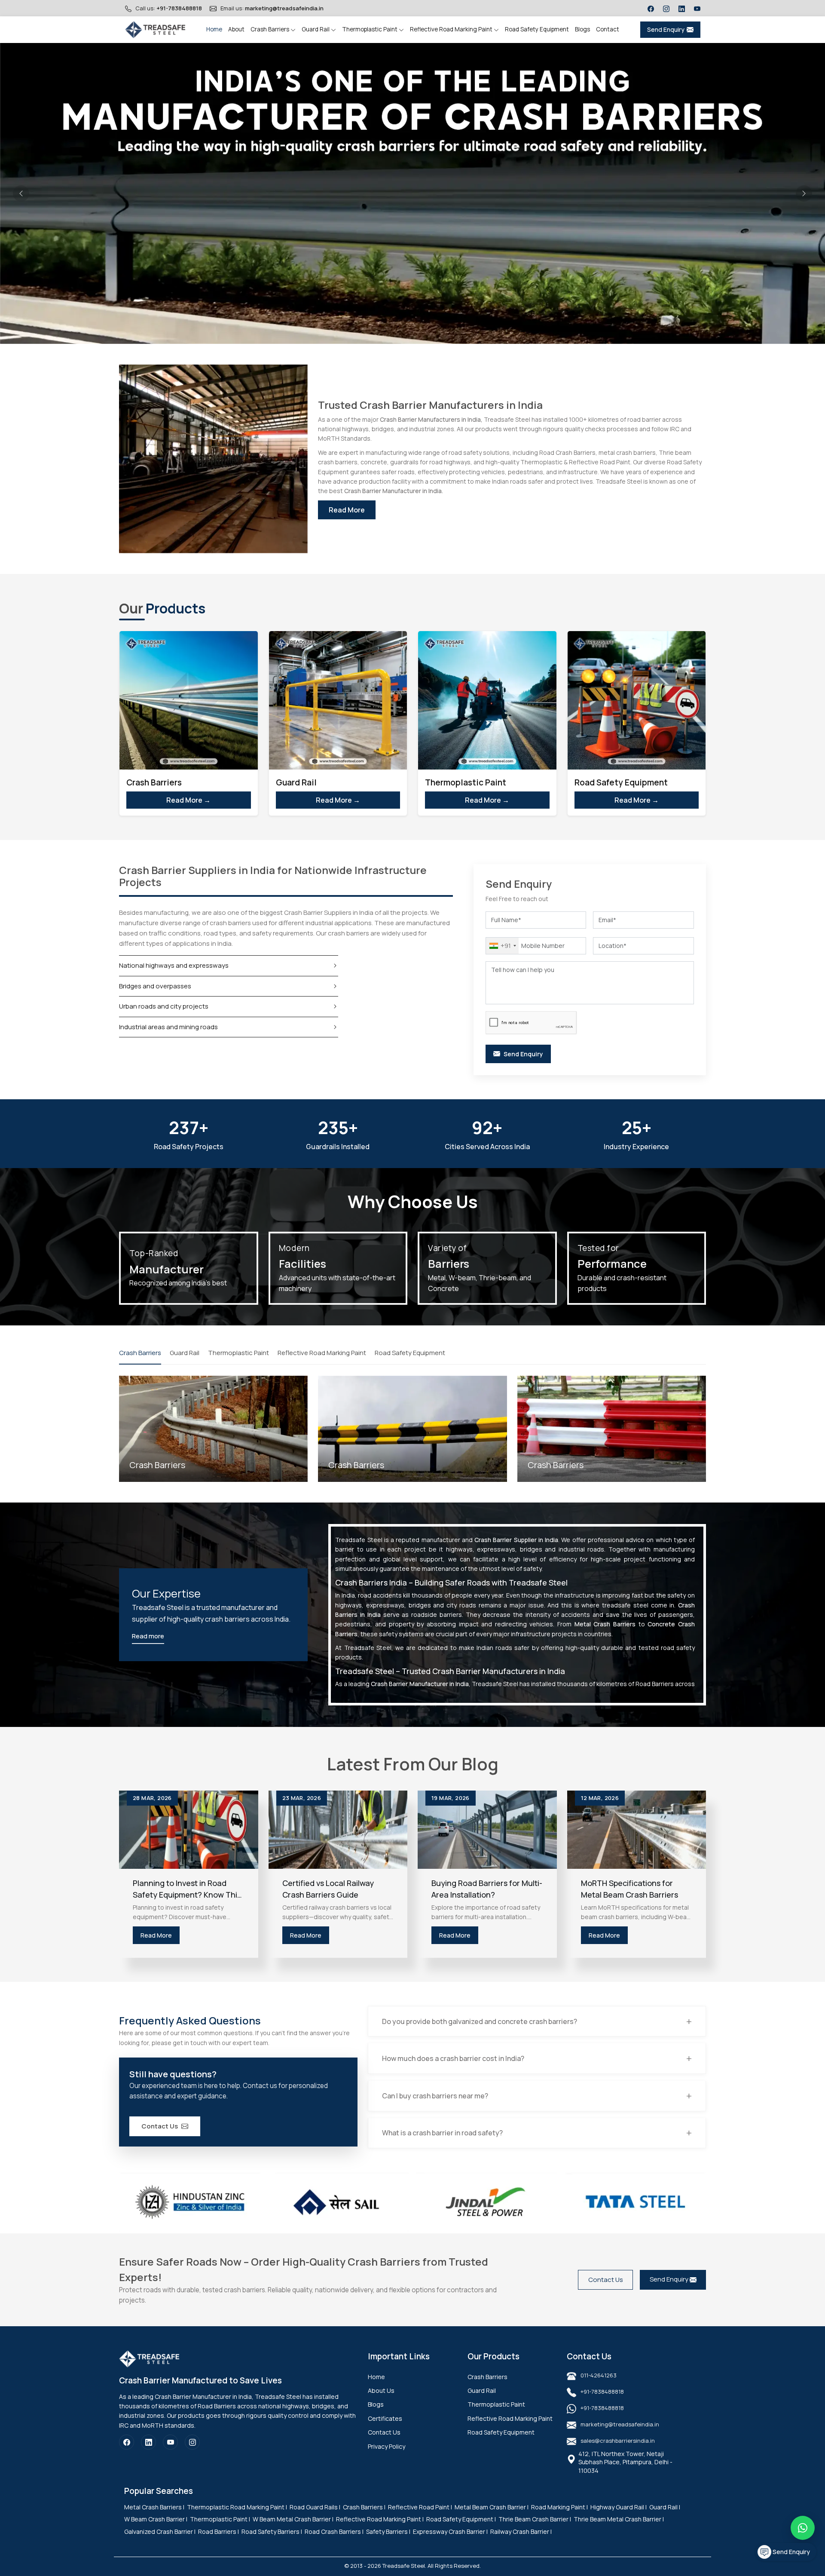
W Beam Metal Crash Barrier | (293, 2519)
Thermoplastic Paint (370, 29)
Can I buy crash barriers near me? (435, 2096)
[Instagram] (666, 8)
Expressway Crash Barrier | (450, 2532)
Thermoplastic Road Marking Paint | (237, 2507)
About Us (381, 2390)
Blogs (582, 29)
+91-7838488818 (179, 8)
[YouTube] (697, 8)
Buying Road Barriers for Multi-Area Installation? (487, 1889)
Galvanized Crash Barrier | (160, 2532)
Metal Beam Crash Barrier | (492, 2507)
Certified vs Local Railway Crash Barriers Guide (328, 1889)
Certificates (385, 2418)
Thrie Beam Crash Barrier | (535, 2519)
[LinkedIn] (682, 8)
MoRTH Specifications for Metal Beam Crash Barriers (629, 1889)
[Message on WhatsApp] (803, 2528)
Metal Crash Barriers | (154, 2507)
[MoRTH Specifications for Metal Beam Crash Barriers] (637, 1830)
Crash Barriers (270, 29)
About (236, 29)
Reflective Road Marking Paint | (380, 2519)
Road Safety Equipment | (461, 2519)
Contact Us (160, 2126)
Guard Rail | (665, 2507)
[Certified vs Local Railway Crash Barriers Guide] (338, 1830)
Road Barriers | (218, 2532)
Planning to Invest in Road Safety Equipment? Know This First (187, 1889)
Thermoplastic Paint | (220, 2519)
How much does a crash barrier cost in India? (453, 2058)
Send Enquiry (666, 29)
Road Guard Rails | (315, 2507)
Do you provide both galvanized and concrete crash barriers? (480, 2021)
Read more (148, 1636)
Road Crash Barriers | (334, 2532)
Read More (347, 510)
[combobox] (502, 946)
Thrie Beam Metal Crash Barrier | (619, 2519)
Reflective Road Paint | (420, 2507)
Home (214, 29)
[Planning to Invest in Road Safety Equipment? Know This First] (189, 1830)
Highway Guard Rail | (619, 2507)
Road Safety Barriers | (272, 2532)
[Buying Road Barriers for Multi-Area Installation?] (487, 1830)
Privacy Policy (387, 2446)
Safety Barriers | (388, 2532)
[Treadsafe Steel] (155, 30)
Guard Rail (316, 29)
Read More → (188, 800)
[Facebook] (651, 8)
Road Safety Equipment (537, 29)
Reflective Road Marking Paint (452, 29)
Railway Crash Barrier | (521, 2532)
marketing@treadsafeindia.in (284, 8)
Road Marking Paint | (559, 2507)
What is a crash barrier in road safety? (442, 2133)
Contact (608, 29)
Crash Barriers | (364, 2507)
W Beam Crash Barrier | (156, 2519)
